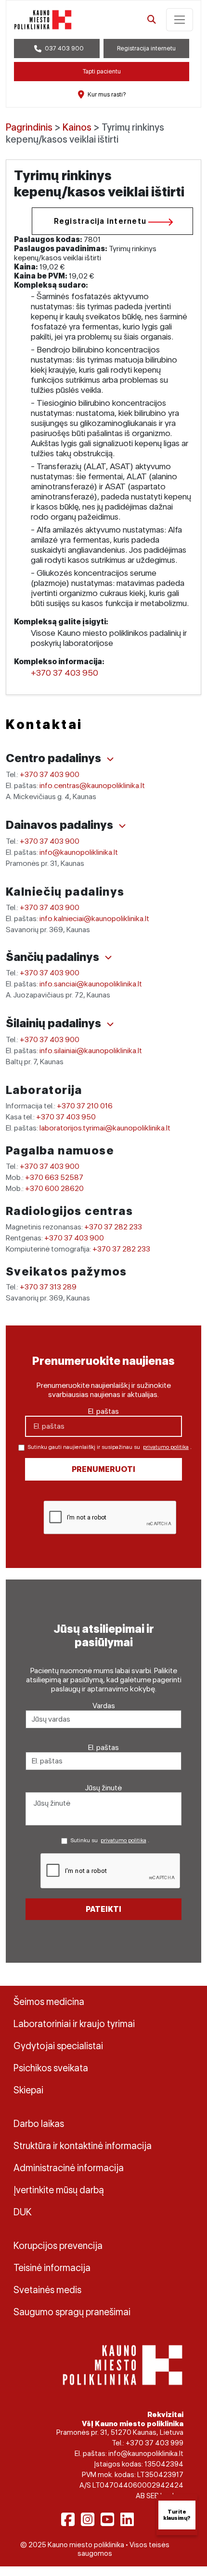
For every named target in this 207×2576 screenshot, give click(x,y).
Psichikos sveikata (51, 2068)
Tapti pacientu (102, 71)
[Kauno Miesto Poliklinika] (123, 2364)
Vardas (104, 1706)
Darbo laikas (39, 2124)
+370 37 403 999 (155, 2443)
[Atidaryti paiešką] (152, 20)
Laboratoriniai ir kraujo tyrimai (74, 2024)
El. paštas (103, 1411)
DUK (23, 2212)
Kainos (77, 127)
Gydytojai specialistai (58, 2046)
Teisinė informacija (52, 2268)
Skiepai (28, 2090)
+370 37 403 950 (65, 673)
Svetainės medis (47, 2290)
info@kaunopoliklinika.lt (79, 852)
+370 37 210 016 (85, 1106)
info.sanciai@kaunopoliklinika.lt (91, 984)
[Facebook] (68, 2519)
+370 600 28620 (54, 1188)
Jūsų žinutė (103, 1788)
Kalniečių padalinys (65, 892)
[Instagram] (88, 2519)
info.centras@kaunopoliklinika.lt (92, 785)
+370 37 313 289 (48, 1287)
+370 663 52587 (54, 1177)
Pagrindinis (29, 127)
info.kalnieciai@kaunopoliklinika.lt (94, 918)
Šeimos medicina (49, 2002)
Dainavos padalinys (61, 825)
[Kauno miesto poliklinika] (43, 20)
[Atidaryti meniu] (180, 20)
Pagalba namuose (60, 1150)
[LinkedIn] (127, 2519)
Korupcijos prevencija (58, 2246)
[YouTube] (107, 2519)
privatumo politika (166, 1447)
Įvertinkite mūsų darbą (59, 2190)
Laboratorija (44, 1090)
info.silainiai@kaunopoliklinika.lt (91, 1051)
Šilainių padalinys (55, 1023)
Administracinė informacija (69, 2168)
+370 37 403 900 (50, 774)
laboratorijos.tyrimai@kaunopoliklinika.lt (105, 1128)
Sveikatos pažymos (66, 1271)
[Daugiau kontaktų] (110, 759)
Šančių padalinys (54, 957)
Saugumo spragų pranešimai (72, 2312)
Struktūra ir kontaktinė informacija (83, 2146)
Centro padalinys (55, 758)
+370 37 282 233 (113, 1227)
